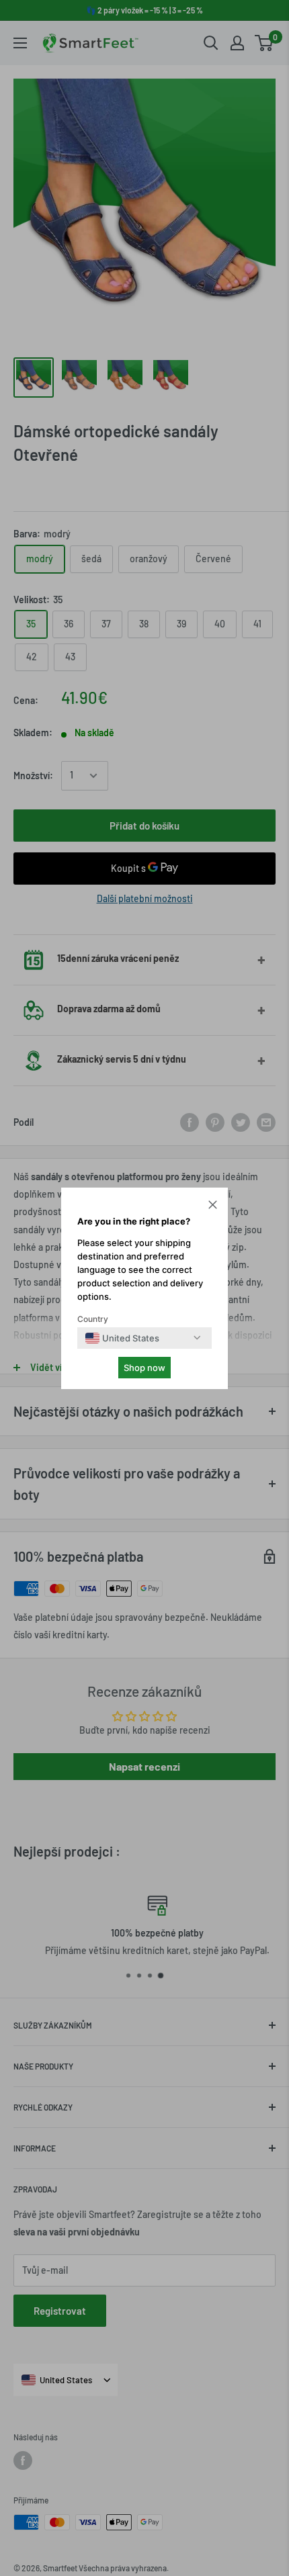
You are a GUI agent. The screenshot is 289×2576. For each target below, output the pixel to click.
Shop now (144, 1368)
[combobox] (122, 1338)
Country (93, 1319)
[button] (213, 1206)
